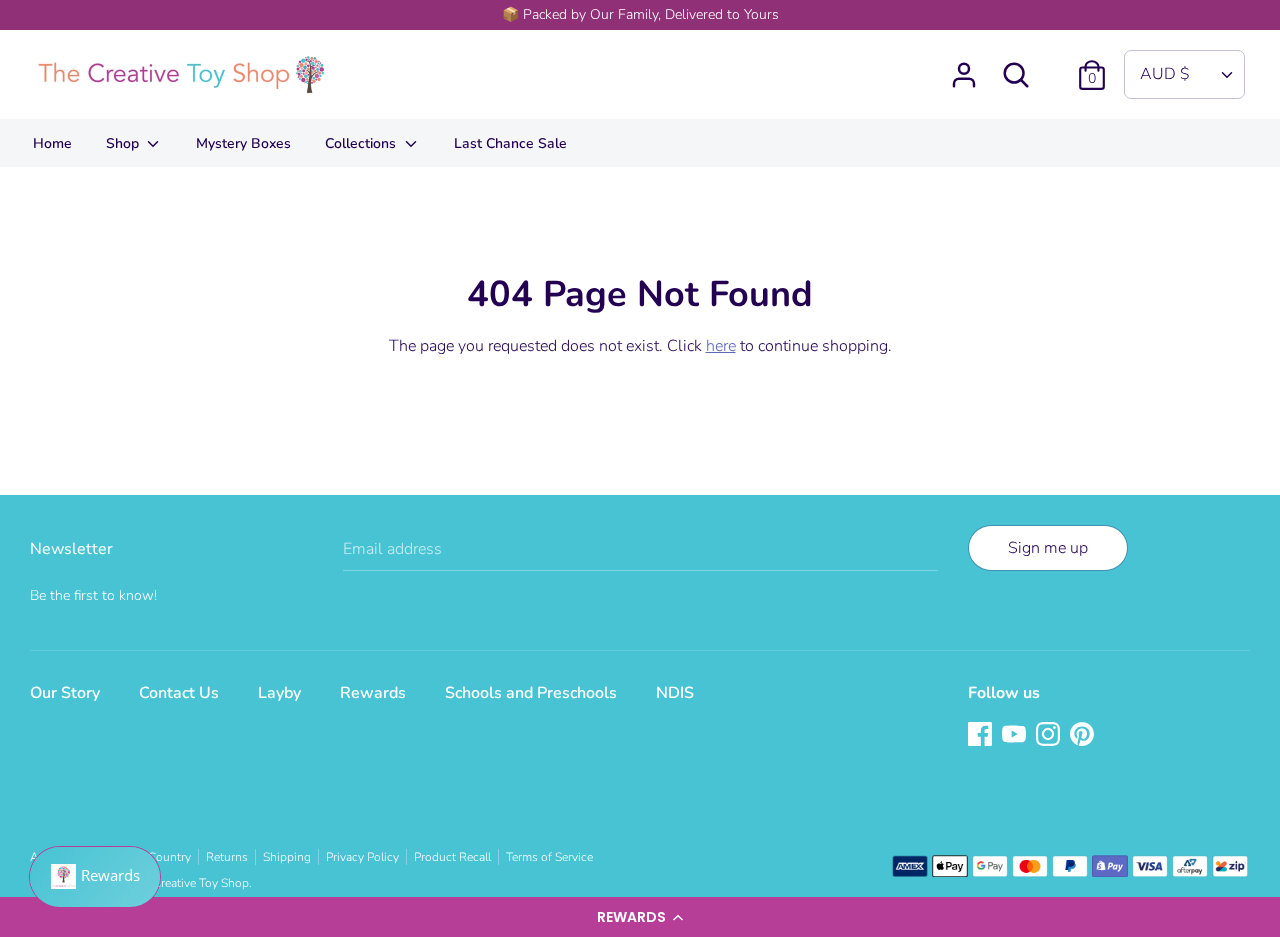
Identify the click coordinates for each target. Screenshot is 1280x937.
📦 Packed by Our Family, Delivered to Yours (640, 14)
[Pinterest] (1084, 736)
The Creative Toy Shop (189, 883)
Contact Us (179, 693)
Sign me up (1048, 548)
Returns (227, 857)
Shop (124, 143)
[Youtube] (1016, 736)
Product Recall (452, 857)
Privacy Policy (362, 857)
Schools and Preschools (531, 693)
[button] (640, 917)
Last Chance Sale (510, 143)
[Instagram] (1050, 736)
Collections (362, 143)
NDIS (675, 693)
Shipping (287, 857)
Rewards (373, 693)
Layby (279, 693)
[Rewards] (95, 877)
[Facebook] (982, 736)
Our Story (65, 693)
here (721, 346)
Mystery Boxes (243, 143)
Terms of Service (549, 857)
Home (52, 143)
